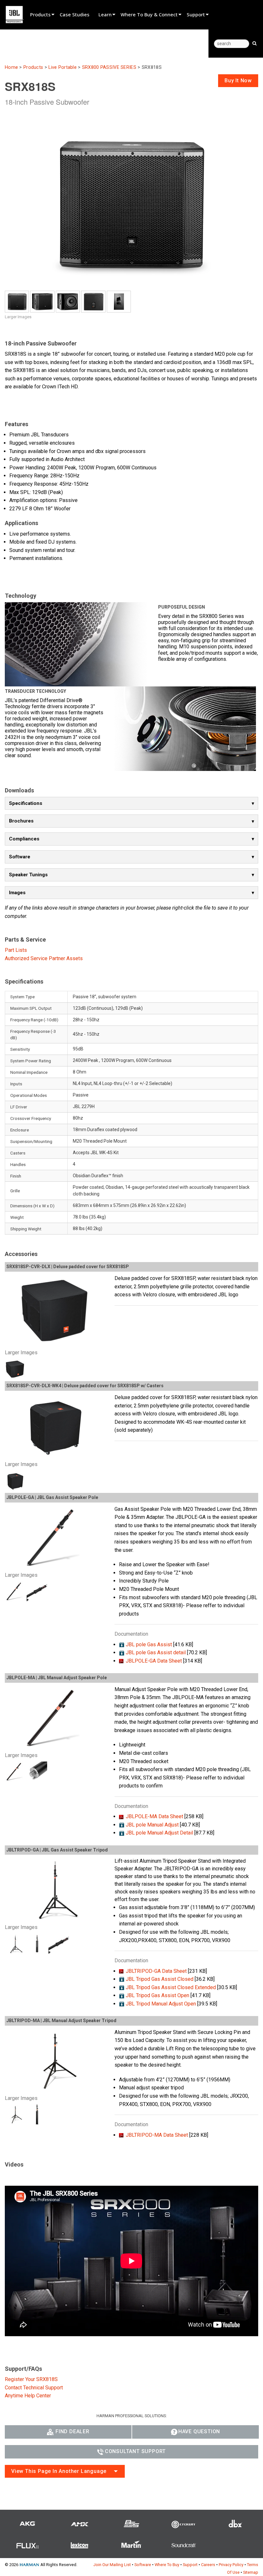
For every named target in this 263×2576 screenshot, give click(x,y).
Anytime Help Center (28, 2396)
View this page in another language (59, 2471)
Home (11, 67)
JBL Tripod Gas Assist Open (157, 1995)
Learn (105, 14)
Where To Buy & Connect (149, 14)
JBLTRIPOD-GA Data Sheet (156, 1971)
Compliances (24, 839)
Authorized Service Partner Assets (44, 958)
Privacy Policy (231, 2565)
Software (20, 857)
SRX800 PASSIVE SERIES (109, 67)
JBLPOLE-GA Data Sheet (154, 1661)
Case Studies (75, 14)
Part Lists (16, 950)
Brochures (21, 821)
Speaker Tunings (28, 875)
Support (196, 14)
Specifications (26, 803)
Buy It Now (238, 81)
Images (17, 893)
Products (40, 14)
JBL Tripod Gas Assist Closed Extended (171, 1987)
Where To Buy (167, 2565)
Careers (208, 2565)
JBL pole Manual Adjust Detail (159, 1833)
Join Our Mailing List (112, 2565)
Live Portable (63, 67)
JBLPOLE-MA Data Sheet (154, 1816)
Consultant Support (135, 2451)
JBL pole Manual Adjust (152, 1825)
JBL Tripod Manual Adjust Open (161, 2004)
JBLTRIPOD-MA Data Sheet (157, 2135)
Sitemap (251, 2572)
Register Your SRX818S (31, 2379)
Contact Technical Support (34, 2388)
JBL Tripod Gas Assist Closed (160, 1979)
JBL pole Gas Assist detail (156, 1653)
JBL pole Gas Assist (149, 1644)
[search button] (255, 43)
